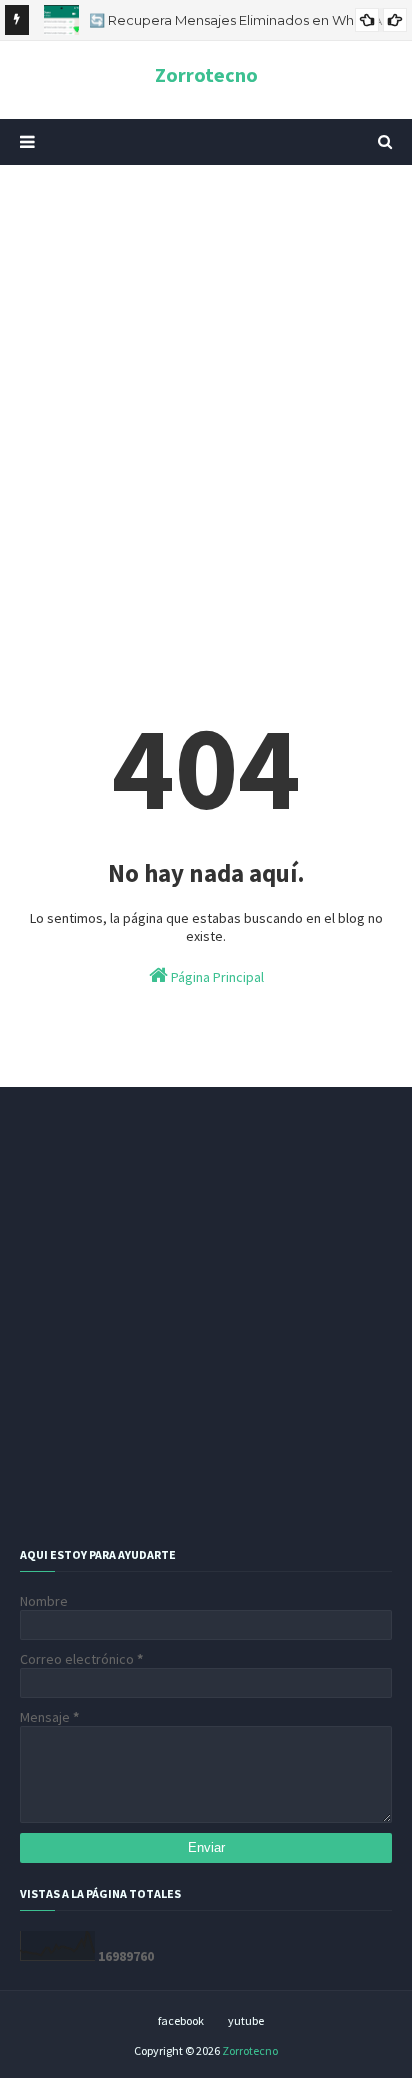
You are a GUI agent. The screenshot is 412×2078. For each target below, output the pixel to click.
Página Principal (216, 977)
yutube (246, 2020)
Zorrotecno (206, 74)
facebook (181, 2020)
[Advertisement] (206, 401)
